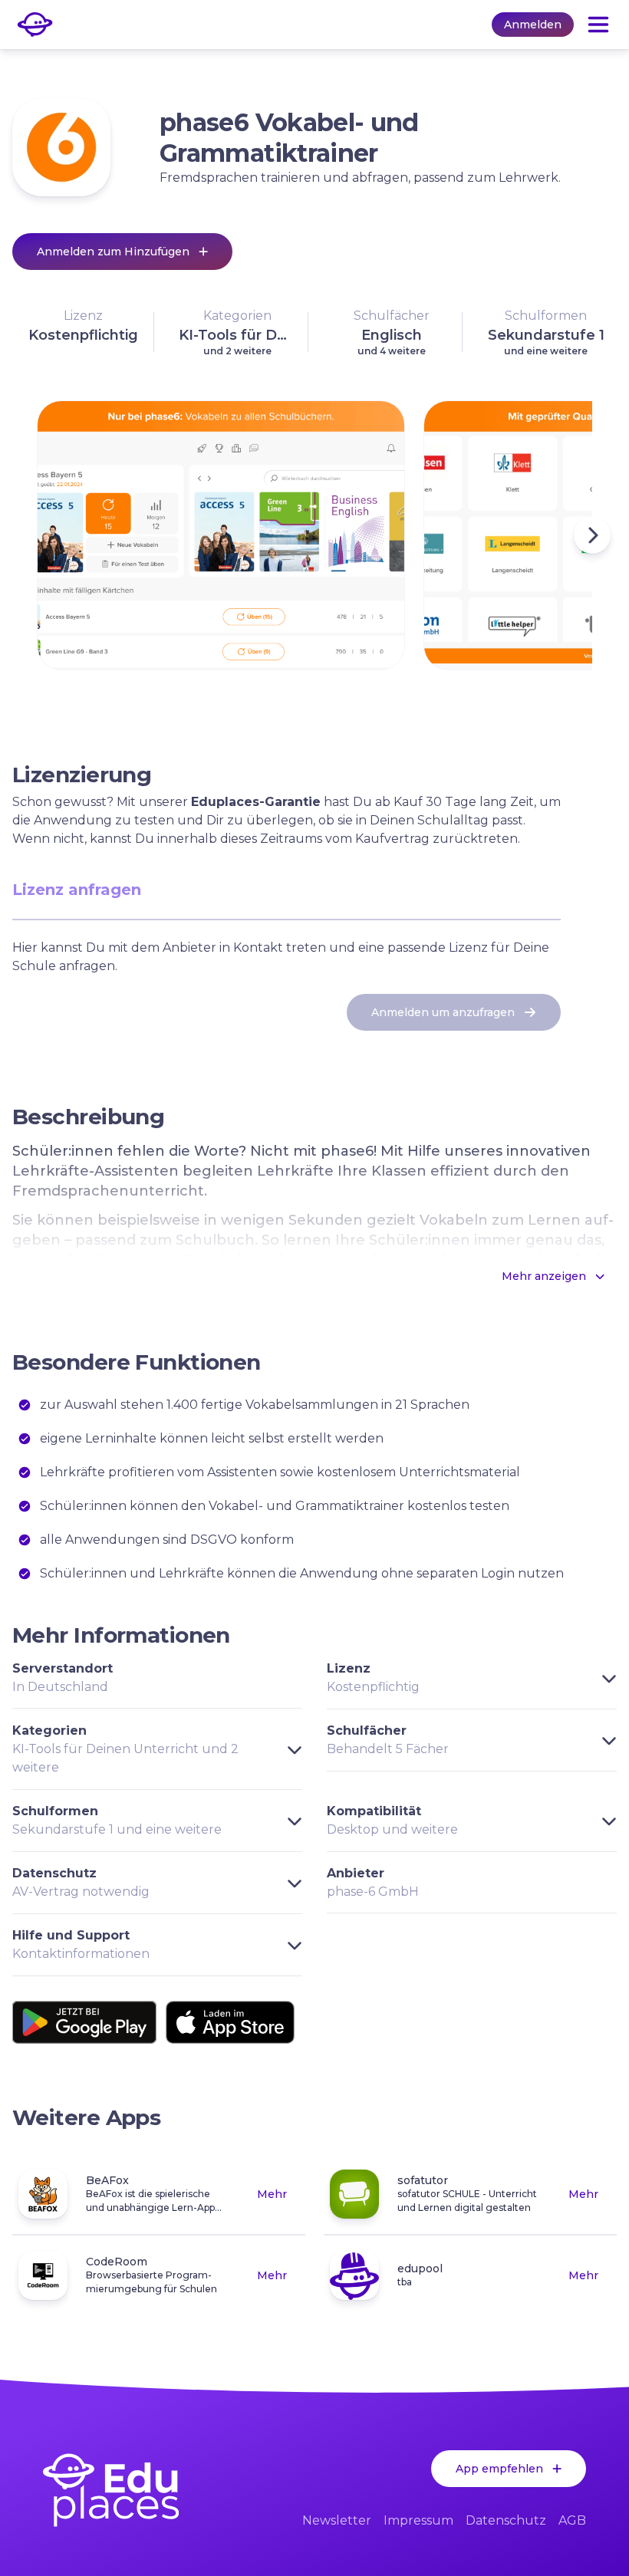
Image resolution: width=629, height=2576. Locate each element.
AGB (572, 2520)
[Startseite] (111, 2490)
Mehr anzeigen (544, 1276)
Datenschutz (506, 2520)
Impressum (418, 2520)
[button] (83, 332)
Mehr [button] (272, 2194)
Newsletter (337, 2520)
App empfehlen (499, 2469)
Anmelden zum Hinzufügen (113, 252)
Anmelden (533, 25)
